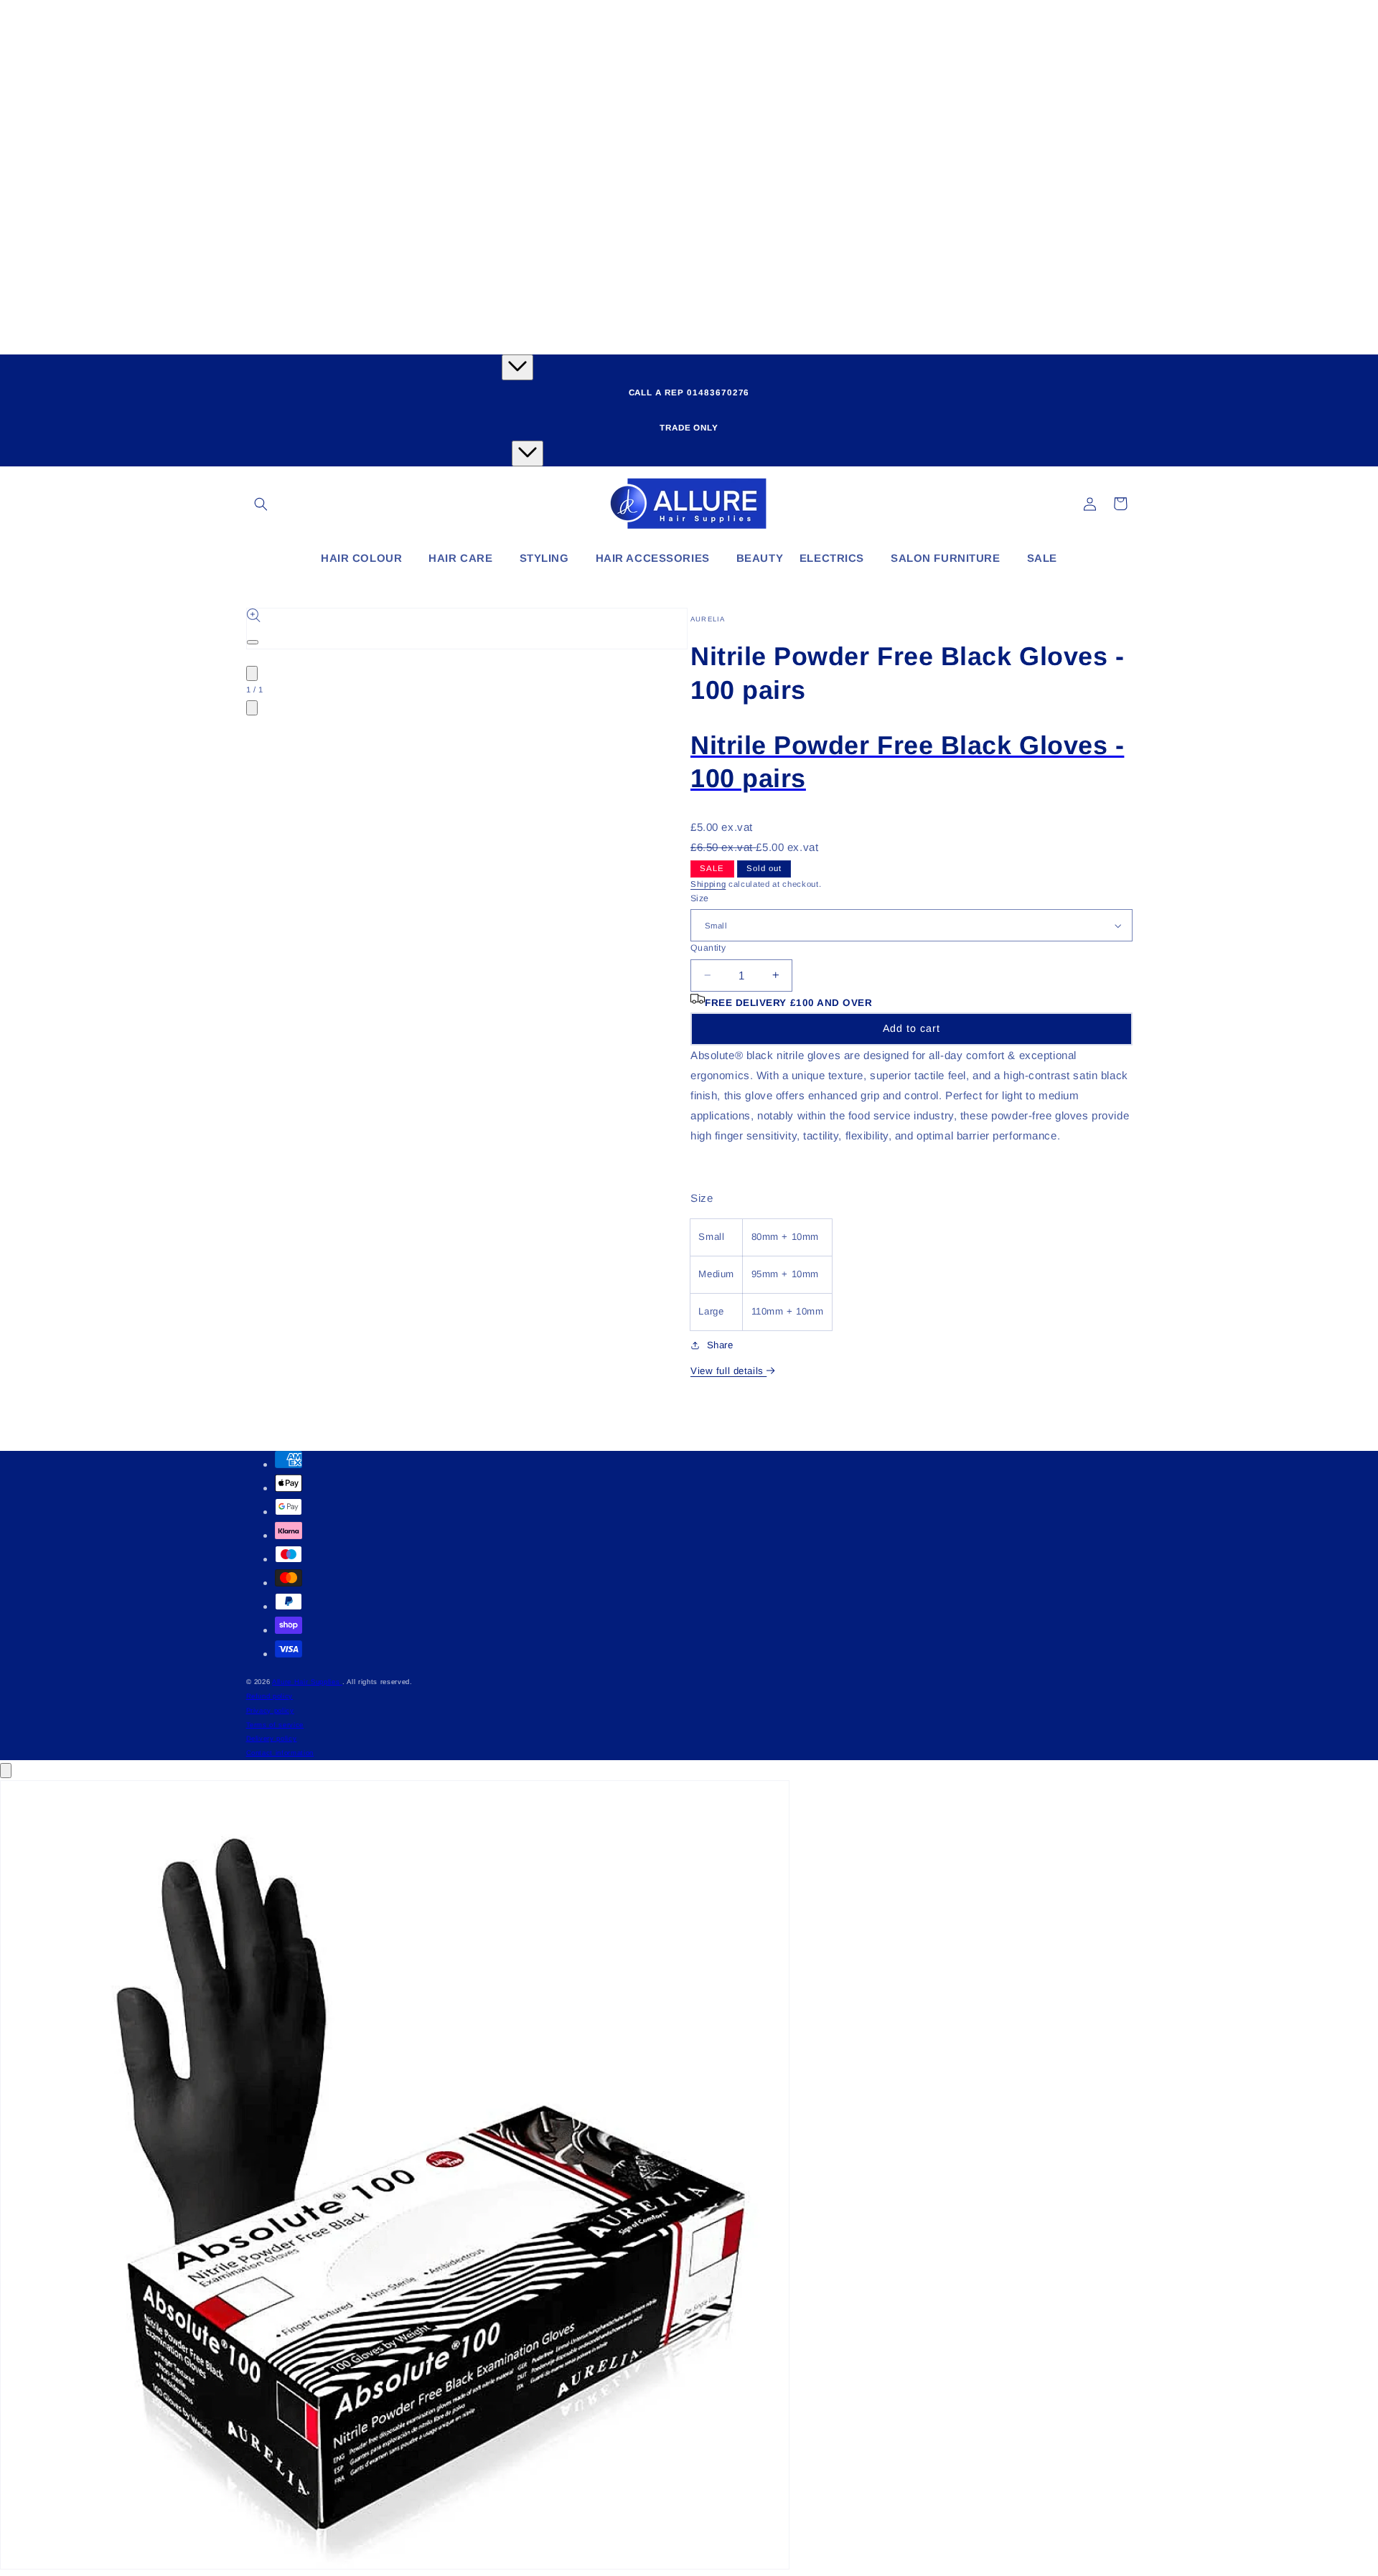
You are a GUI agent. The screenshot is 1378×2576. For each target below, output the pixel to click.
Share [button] (720, 1345)
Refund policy (270, 1696)
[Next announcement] (528, 453)
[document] (689, 2178)
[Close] (6, 1771)
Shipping (708, 884)
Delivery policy (272, 1738)
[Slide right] (252, 708)
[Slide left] (252, 673)
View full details (728, 1371)
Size (700, 898)
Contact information (280, 1753)
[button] (261, 504)
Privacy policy (270, 1710)
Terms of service (275, 1725)
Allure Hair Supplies (307, 1682)
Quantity (708, 948)
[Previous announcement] (517, 367)
